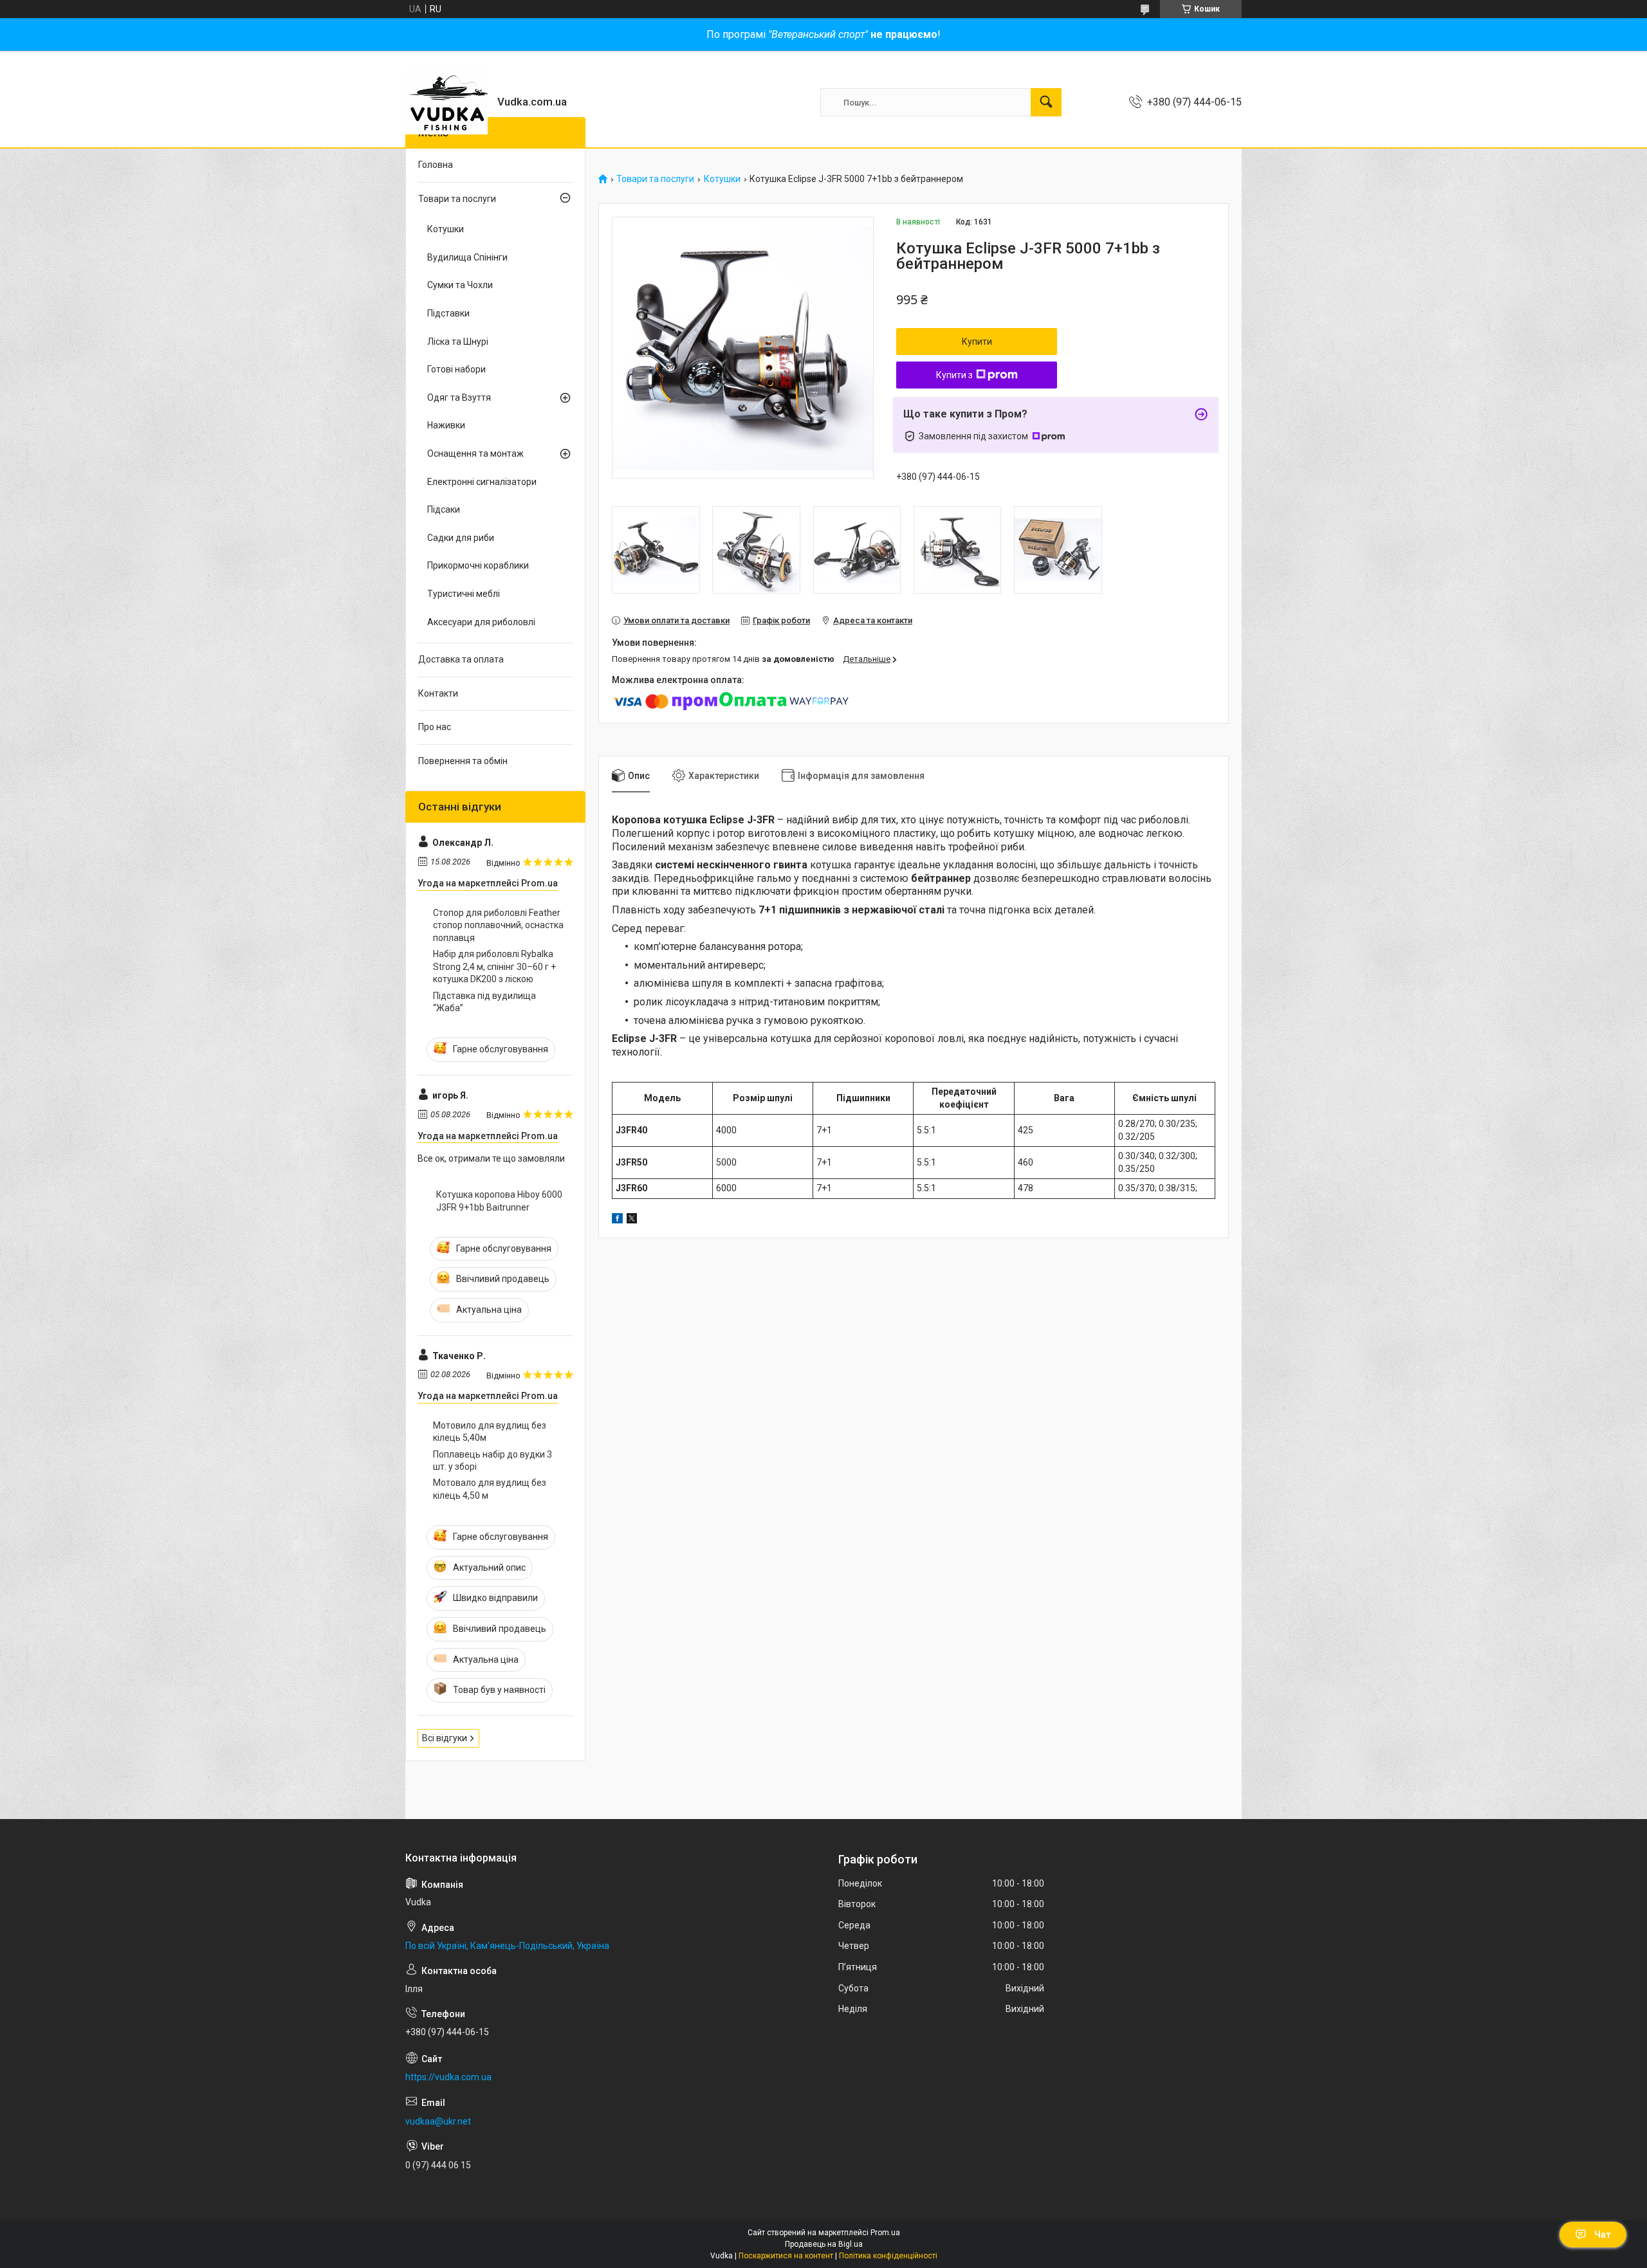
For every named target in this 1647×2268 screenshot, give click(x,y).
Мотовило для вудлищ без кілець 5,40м (490, 1432)
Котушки (722, 179)
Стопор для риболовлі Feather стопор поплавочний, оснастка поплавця (498, 925)
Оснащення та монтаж (475, 453)
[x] (632, 1220)
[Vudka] (446, 102)
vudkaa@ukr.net (438, 2121)
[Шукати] (1046, 102)
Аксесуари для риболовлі (481, 622)
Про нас (435, 727)
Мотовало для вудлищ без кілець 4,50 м (490, 1489)
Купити (977, 342)
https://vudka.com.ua (448, 2077)
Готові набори (456, 369)
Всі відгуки (445, 1738)
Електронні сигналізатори (482, 482)
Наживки (446, 425)
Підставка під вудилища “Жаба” (484, 1002)
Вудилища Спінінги (467, 257)
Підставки (448, 313)
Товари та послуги (655, 179)
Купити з (954, 375)
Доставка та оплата (461, 659)
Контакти (438, 693)
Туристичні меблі (464, 594)
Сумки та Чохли (460, 285)
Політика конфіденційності (888, 2256)
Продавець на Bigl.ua (824, 2244)
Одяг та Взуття (459, 398)
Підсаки (444, 509)
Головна (436, 165)
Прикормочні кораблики (478, 565)
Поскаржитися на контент (786, 2256)
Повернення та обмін (463, 761)
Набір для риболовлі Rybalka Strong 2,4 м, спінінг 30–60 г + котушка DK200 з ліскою (494, 966)
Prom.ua (885, 2233)
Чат (1603, 2235)
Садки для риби (461, 538)
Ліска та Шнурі (458, 342)
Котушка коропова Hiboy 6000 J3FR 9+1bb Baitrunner (499, 1201)
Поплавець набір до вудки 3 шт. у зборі (492, 1461)
